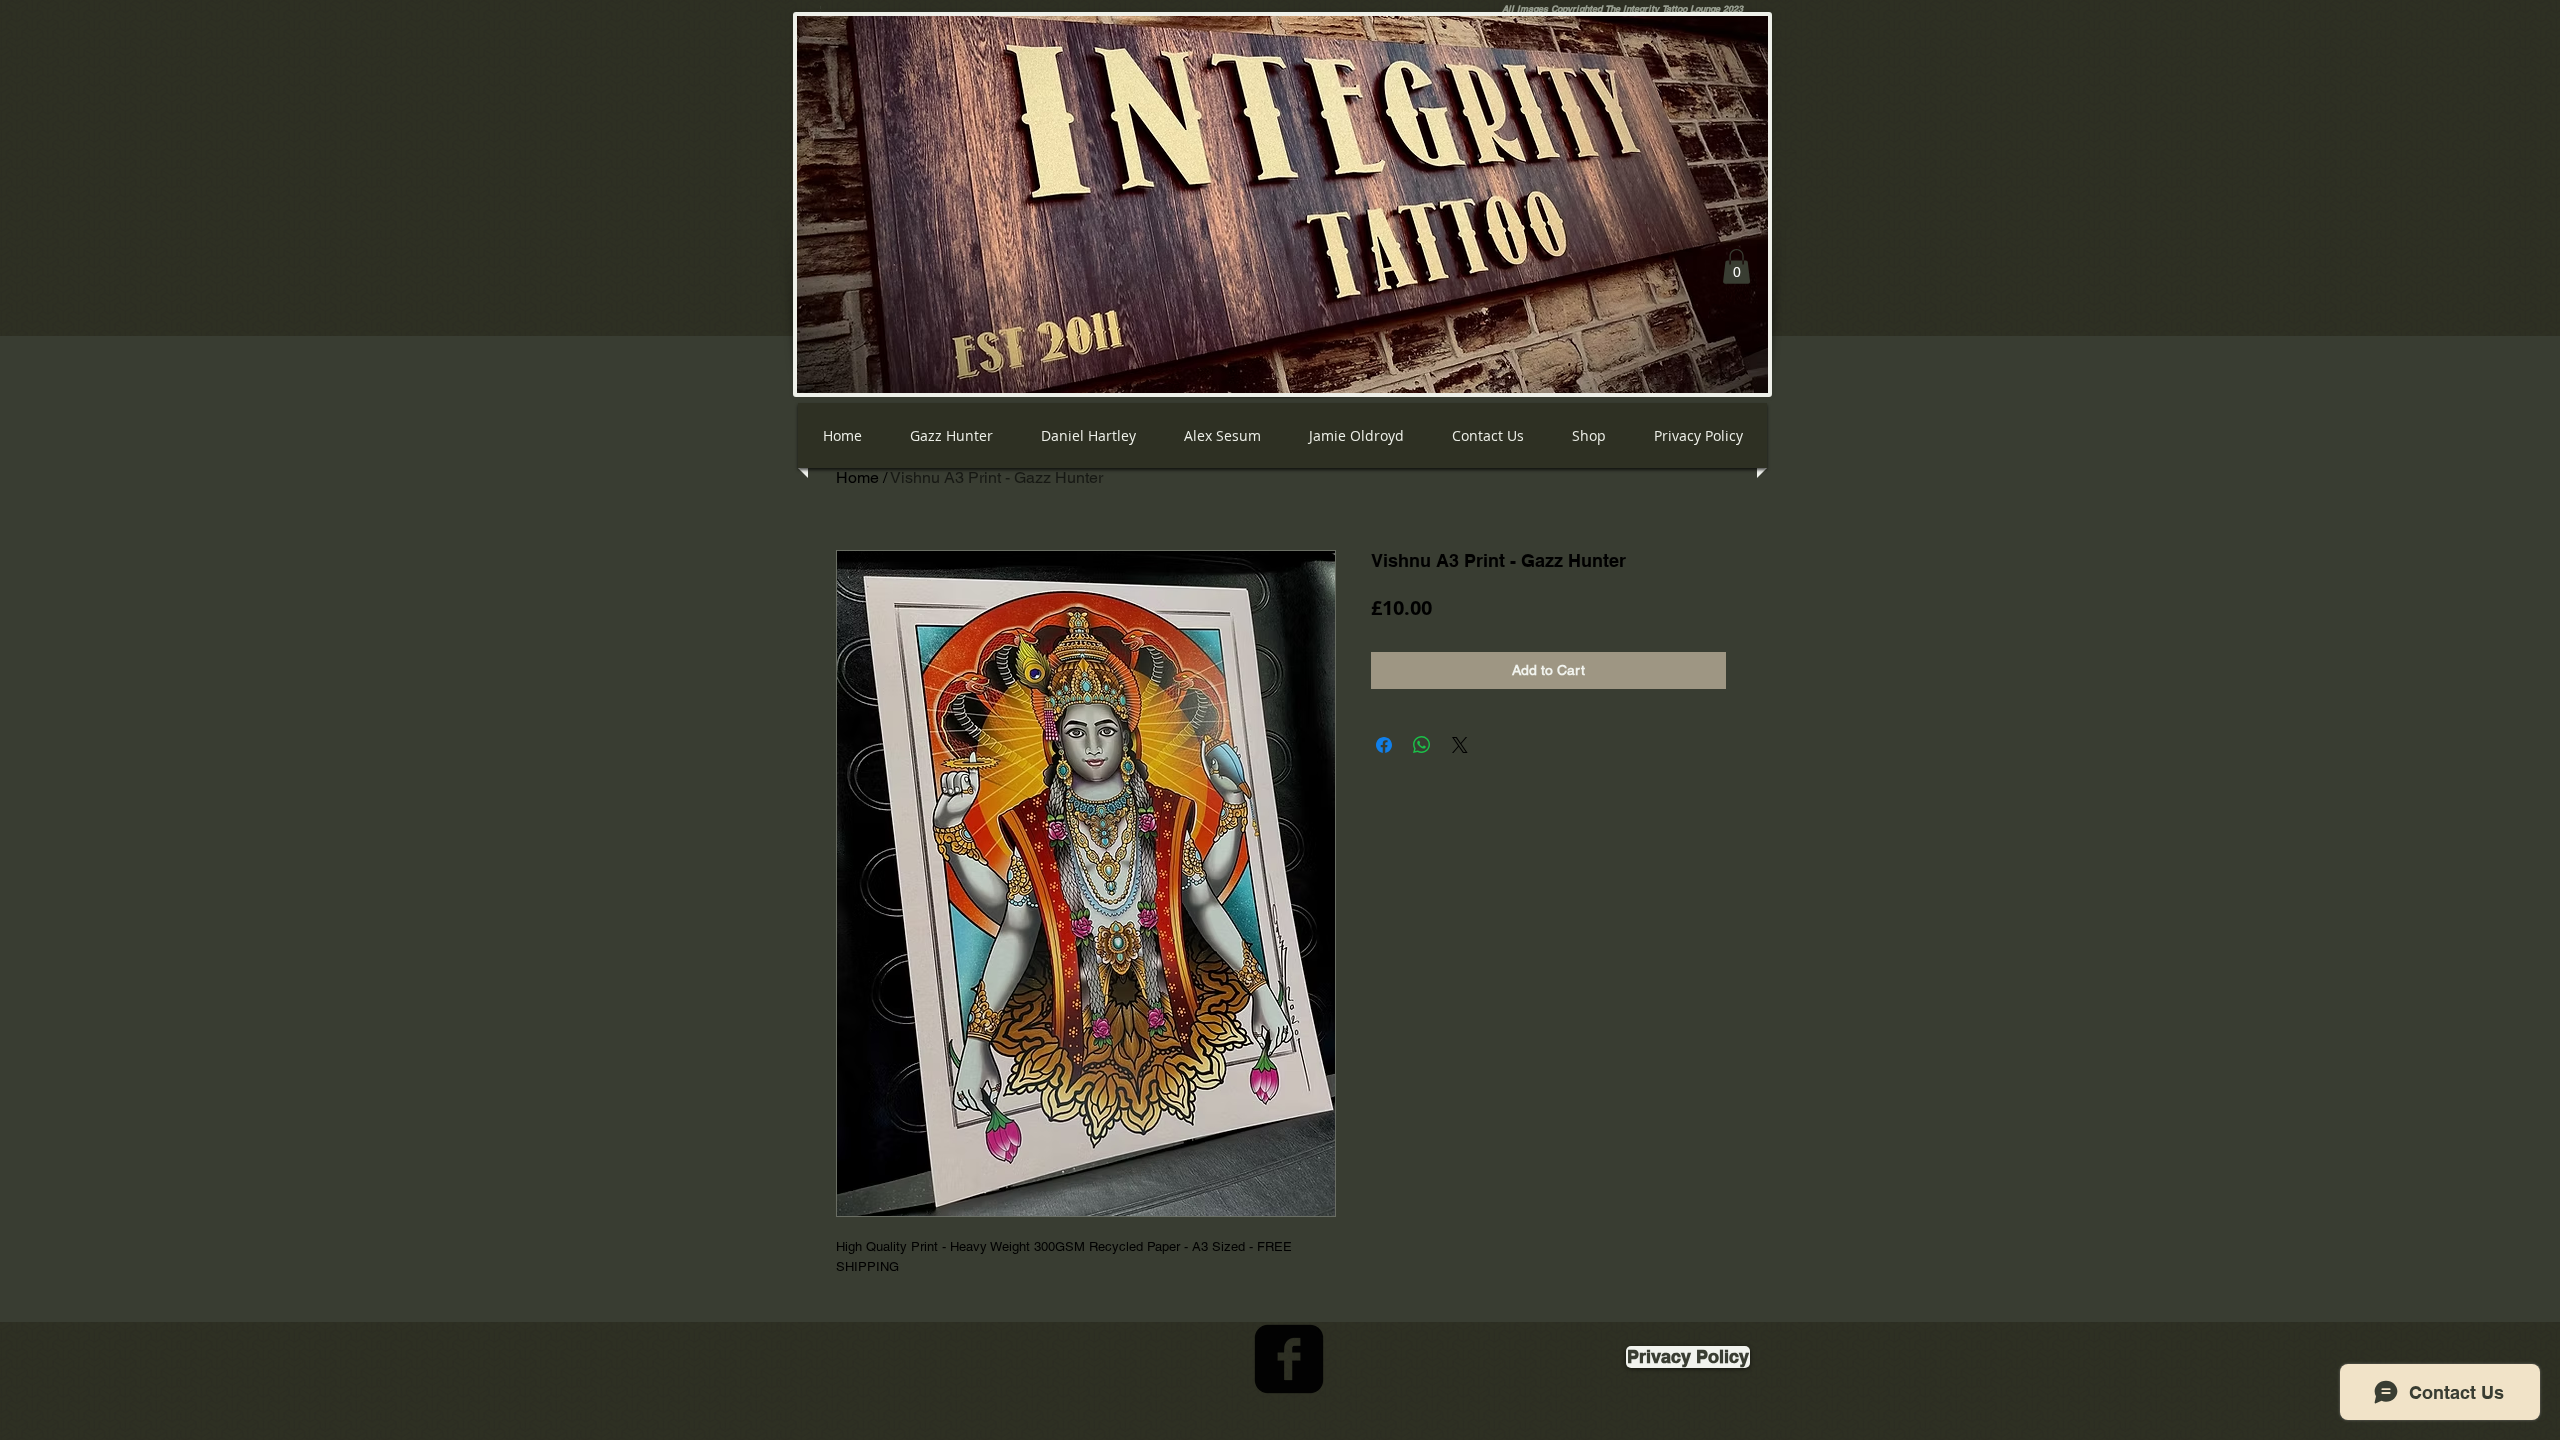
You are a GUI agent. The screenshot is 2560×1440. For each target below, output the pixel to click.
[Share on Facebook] (1384, 745)
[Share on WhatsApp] (1422, 745)
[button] (1736, 266)
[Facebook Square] (1289, 1359)
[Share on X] (1460, 745)
